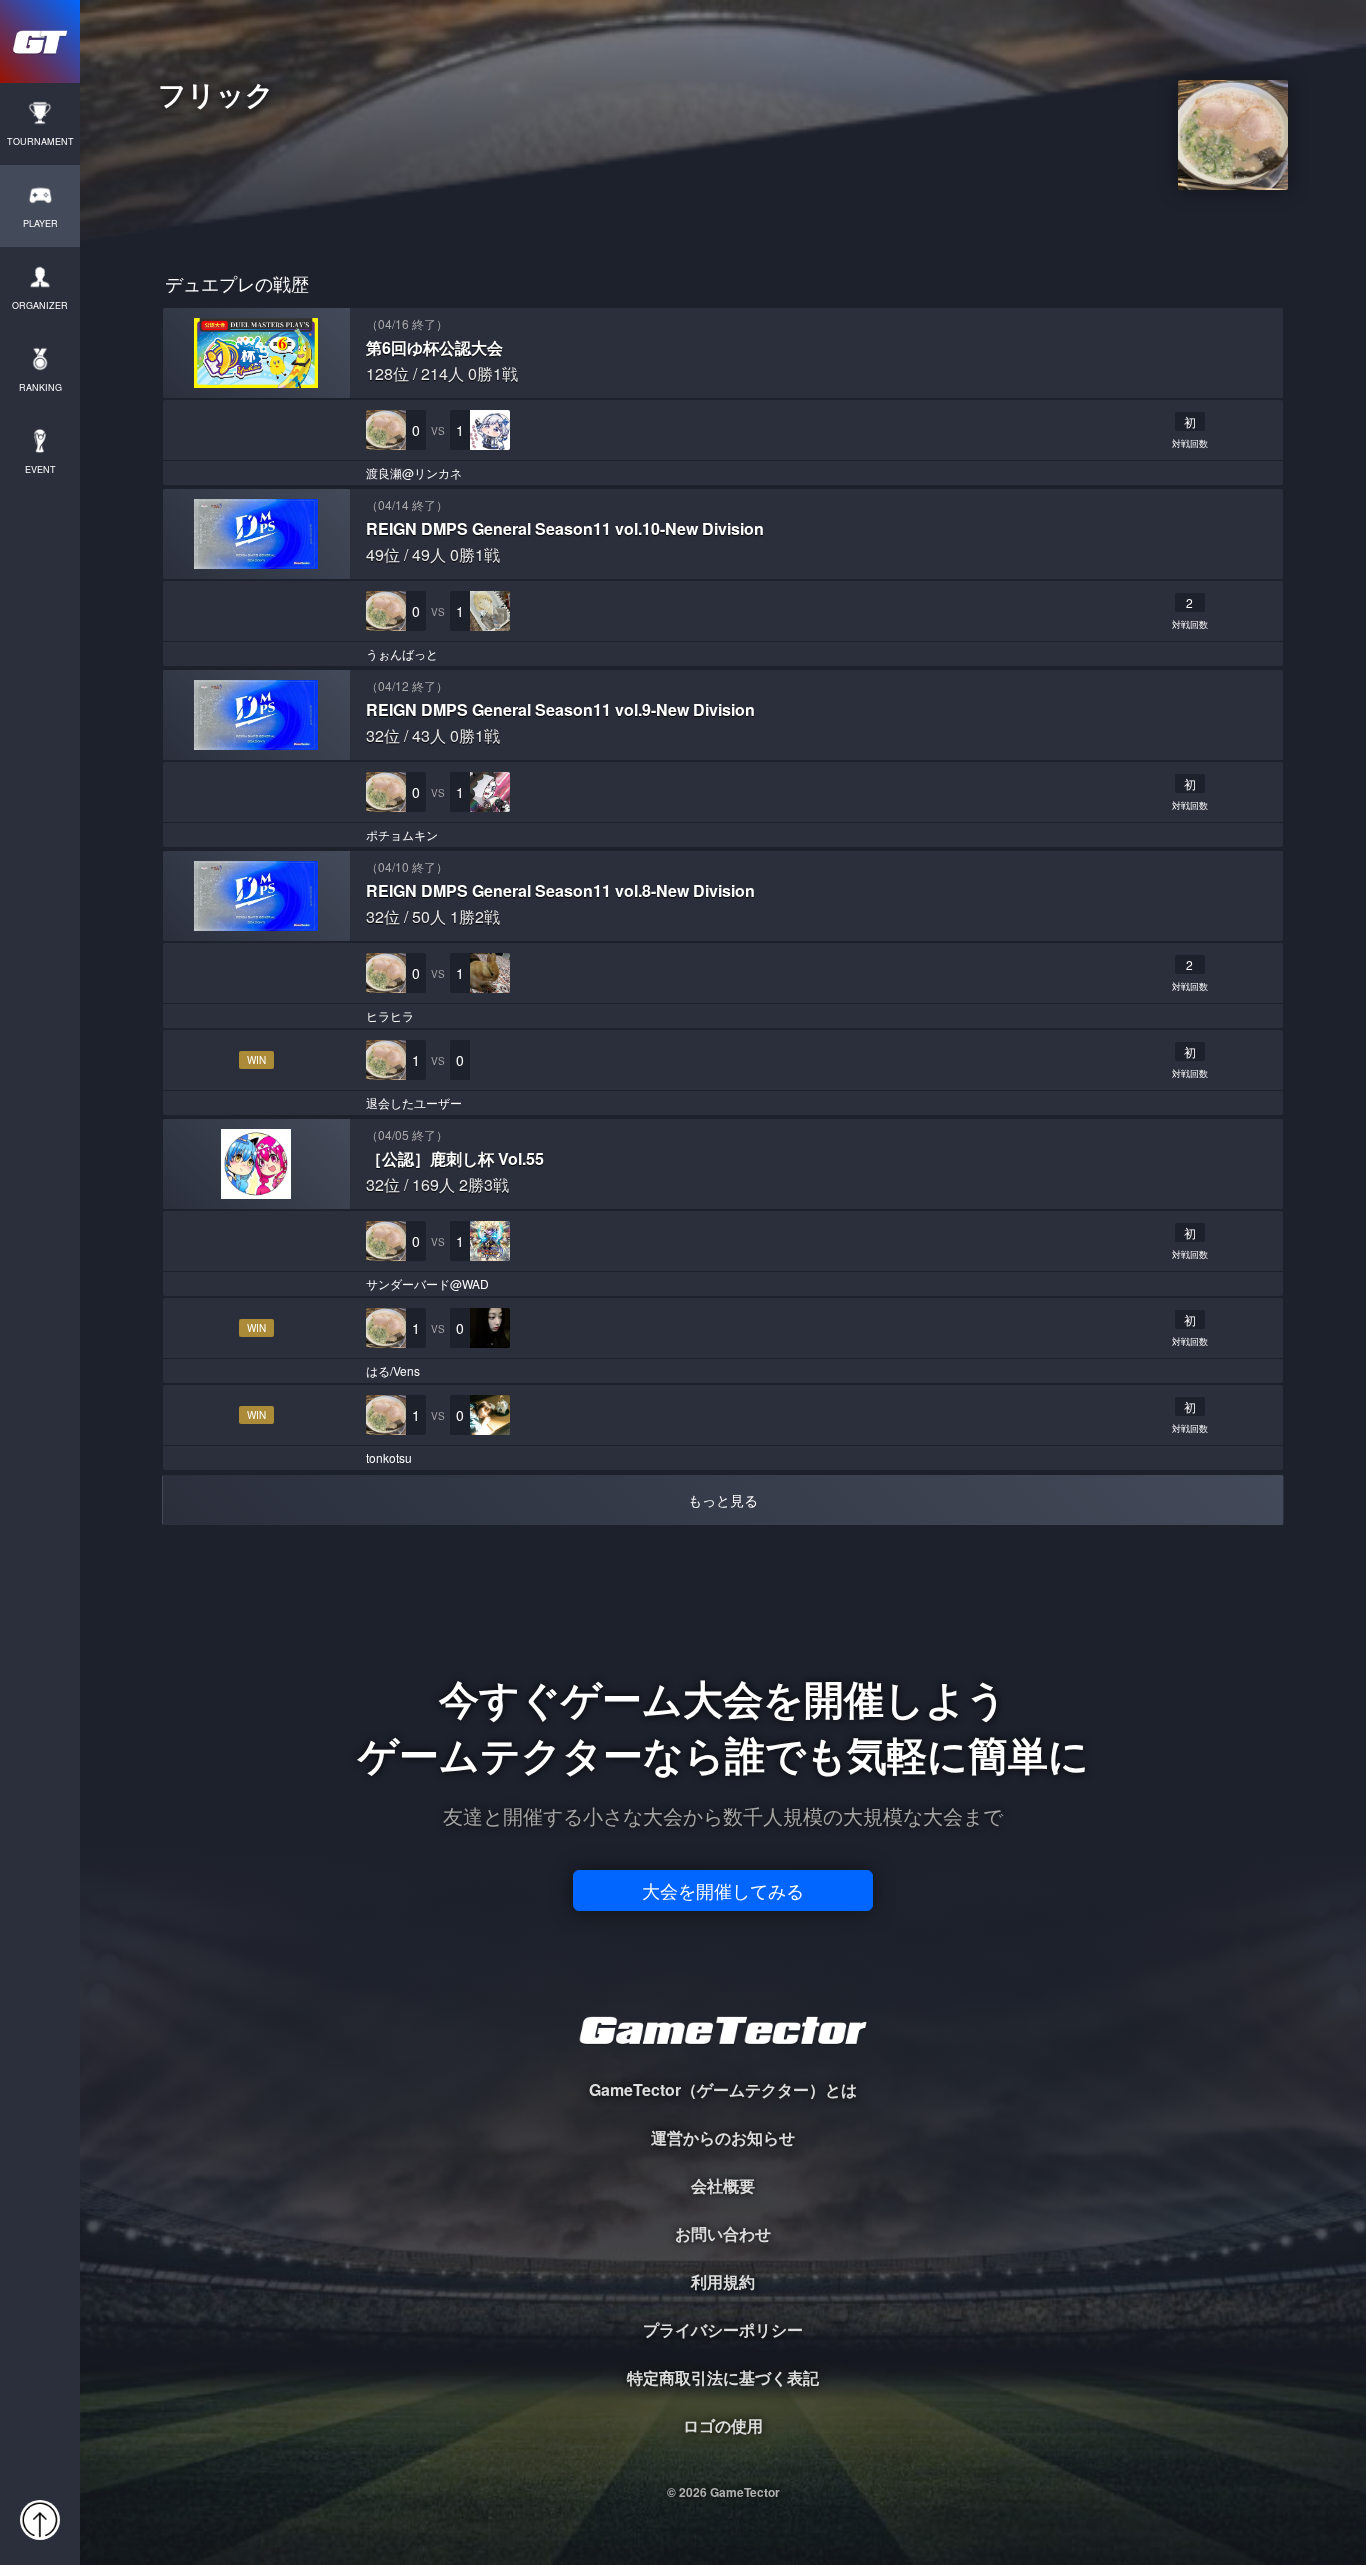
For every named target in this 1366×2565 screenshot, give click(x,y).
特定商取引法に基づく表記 (723, 2377)
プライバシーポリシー (723, 2329)
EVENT (40, 469)
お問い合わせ (723, 2233)
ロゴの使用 (723, 2425)
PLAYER (40, 223)
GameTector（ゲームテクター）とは (723, 2089)
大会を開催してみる (723, 1890)
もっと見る (723, 1500)
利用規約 (723, 2281)
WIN (256, 1060)
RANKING (40, 387)
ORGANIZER (40, 305)
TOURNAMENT (40, 141)
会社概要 (723, 2185)
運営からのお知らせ (723, 2137)
